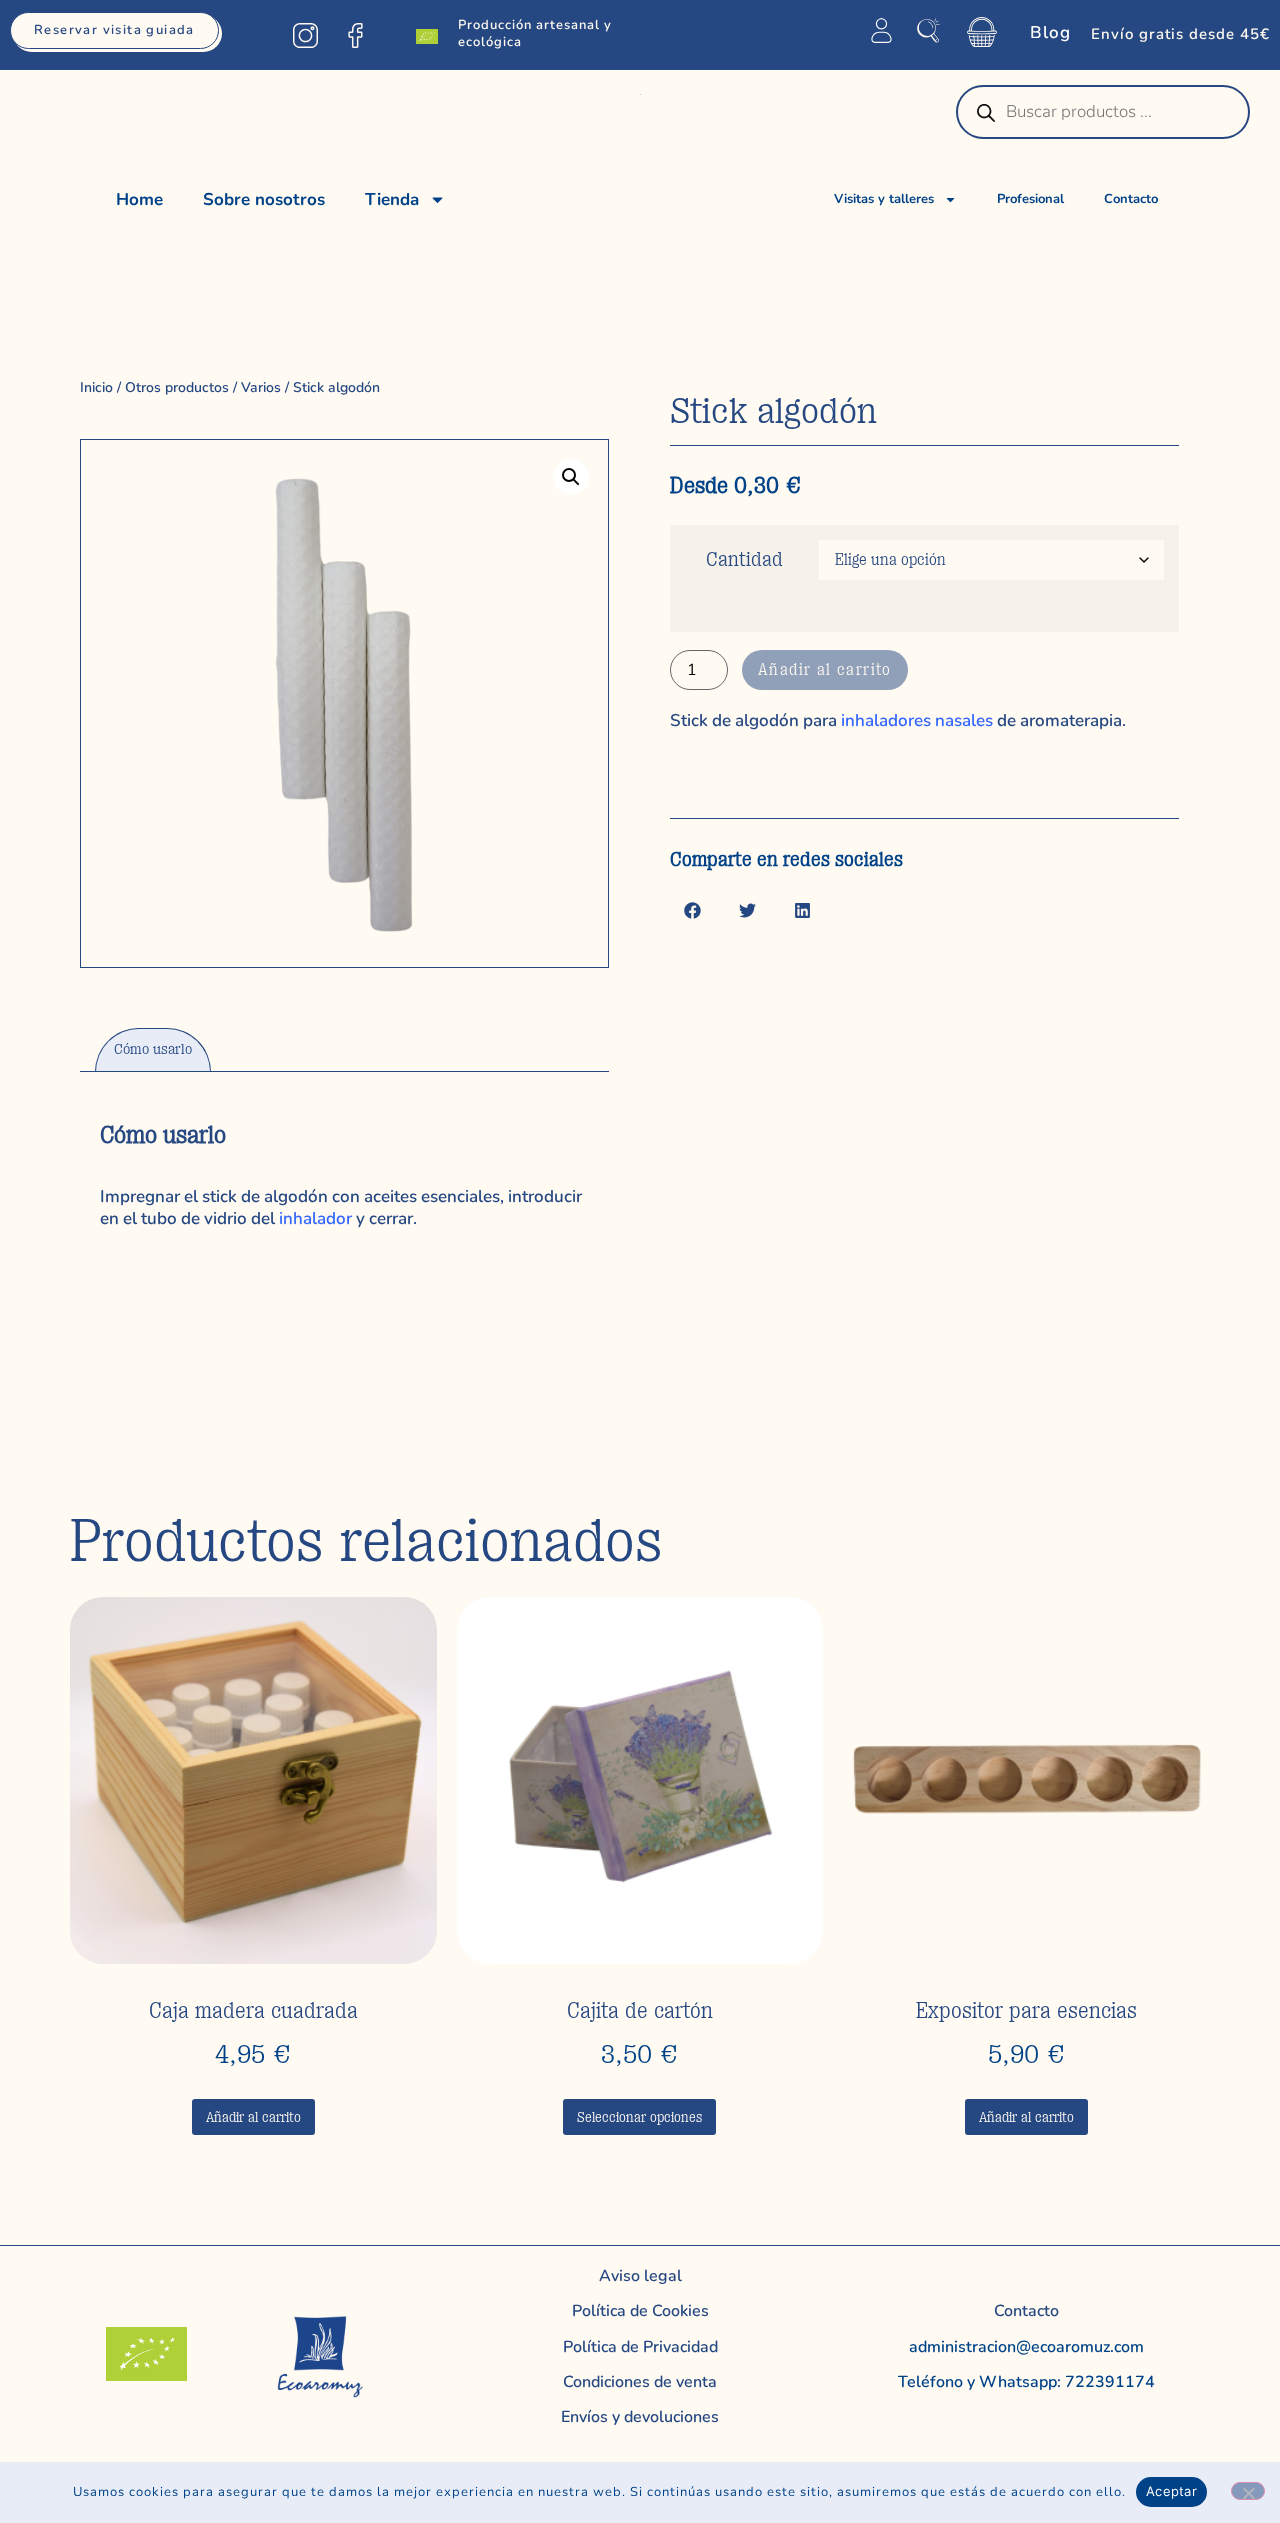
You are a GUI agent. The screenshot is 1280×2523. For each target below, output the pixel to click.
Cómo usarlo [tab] (153, 1049)
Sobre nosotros (264, 199)
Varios (261, 387)
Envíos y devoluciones (640, 2417)
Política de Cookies (640, 2311)
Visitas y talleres (884, 199)
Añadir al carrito (825, 670)
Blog (1050, 32)
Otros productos (177, 387)
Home (139, 199)
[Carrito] (982, 32)
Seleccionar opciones (639, 2117)
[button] (571, 477)
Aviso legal (640, 2276)
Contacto (1131, 199)
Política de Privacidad (640, 2347)
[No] (1248, 2491)
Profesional (1030, 199)
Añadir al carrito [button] (253, 2117)
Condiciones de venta (640, 2382)
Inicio (96, 387)
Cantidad (744, 559)
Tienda (392, 199)
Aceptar (1171, 2491)
